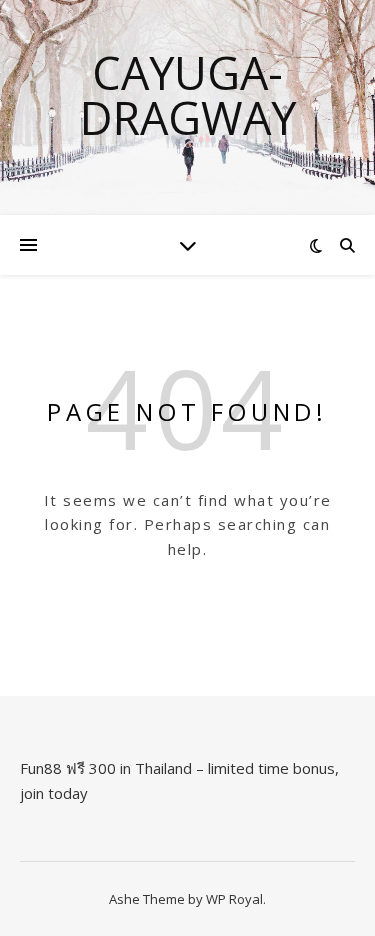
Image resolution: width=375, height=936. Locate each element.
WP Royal (234, 899)
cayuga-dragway (188, 95)
